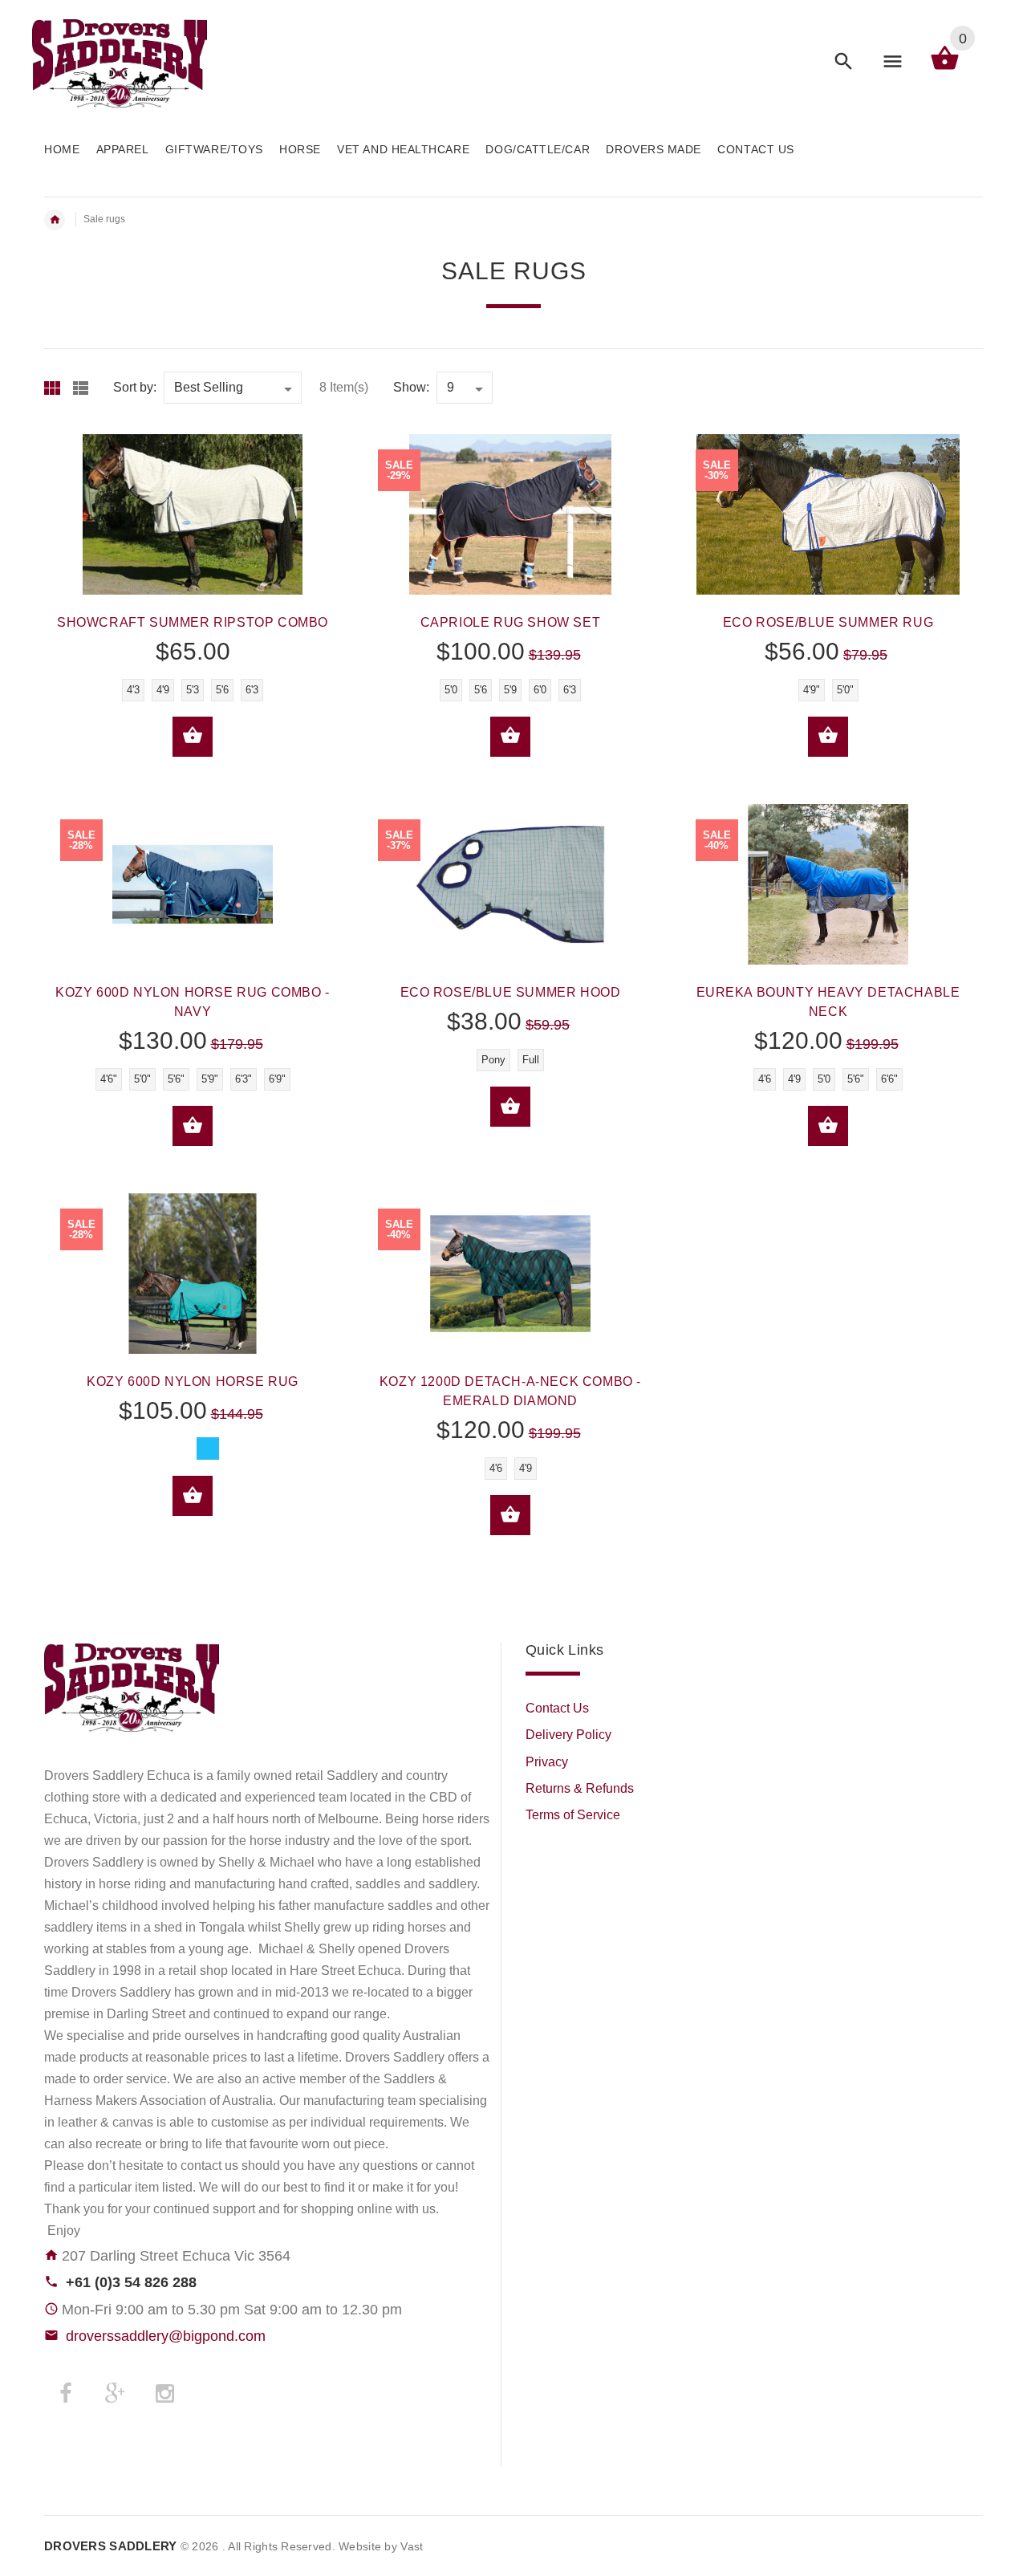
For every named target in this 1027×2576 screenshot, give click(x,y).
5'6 (222, 690)
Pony (493, 1060)
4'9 (163, 690)
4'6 (765, 1079)
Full (531, 1060)
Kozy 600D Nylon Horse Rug (193, 1381)
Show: (411, 387)
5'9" (210, 1079)
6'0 (540, 690)
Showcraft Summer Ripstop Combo (193, 622)
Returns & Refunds (580, 1788)
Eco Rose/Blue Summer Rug (828, 622)
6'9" (277, 1079)
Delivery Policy (568, 1735)
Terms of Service (573, 1815)
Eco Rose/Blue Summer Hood (511, 992)
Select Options (193, 737)
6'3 (252, 690)
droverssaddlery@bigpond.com (166, 2336)
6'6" (889, 1079)
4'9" (812, 690)
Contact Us (557, 1708)
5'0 (451, 690)
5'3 (193, 690)
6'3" (244, 1079)
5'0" (845, 690)
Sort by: (135, 387)
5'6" (176, 1079)
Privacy (547, 1762)
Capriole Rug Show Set (511, 622)
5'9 (510, 690)
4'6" (109, 1079)
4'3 (133, 690)
